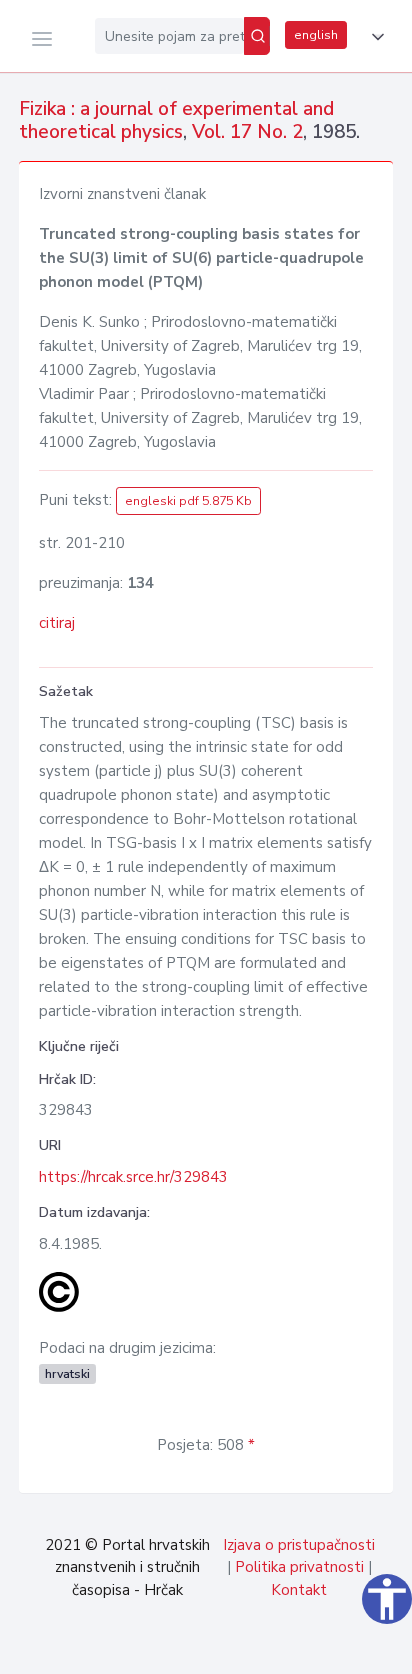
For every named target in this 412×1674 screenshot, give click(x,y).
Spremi (257, 1648)
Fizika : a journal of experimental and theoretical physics (176, 120)
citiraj (57, 623)
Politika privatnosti (299, 1567)
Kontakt (299, 1590)
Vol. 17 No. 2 (247, 132)
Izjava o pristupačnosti (299, 1545)
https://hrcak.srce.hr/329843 (133, 1177)
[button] (374, 37)
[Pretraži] (257, 36)
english (316, 35)
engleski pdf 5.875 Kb (188, 501)
